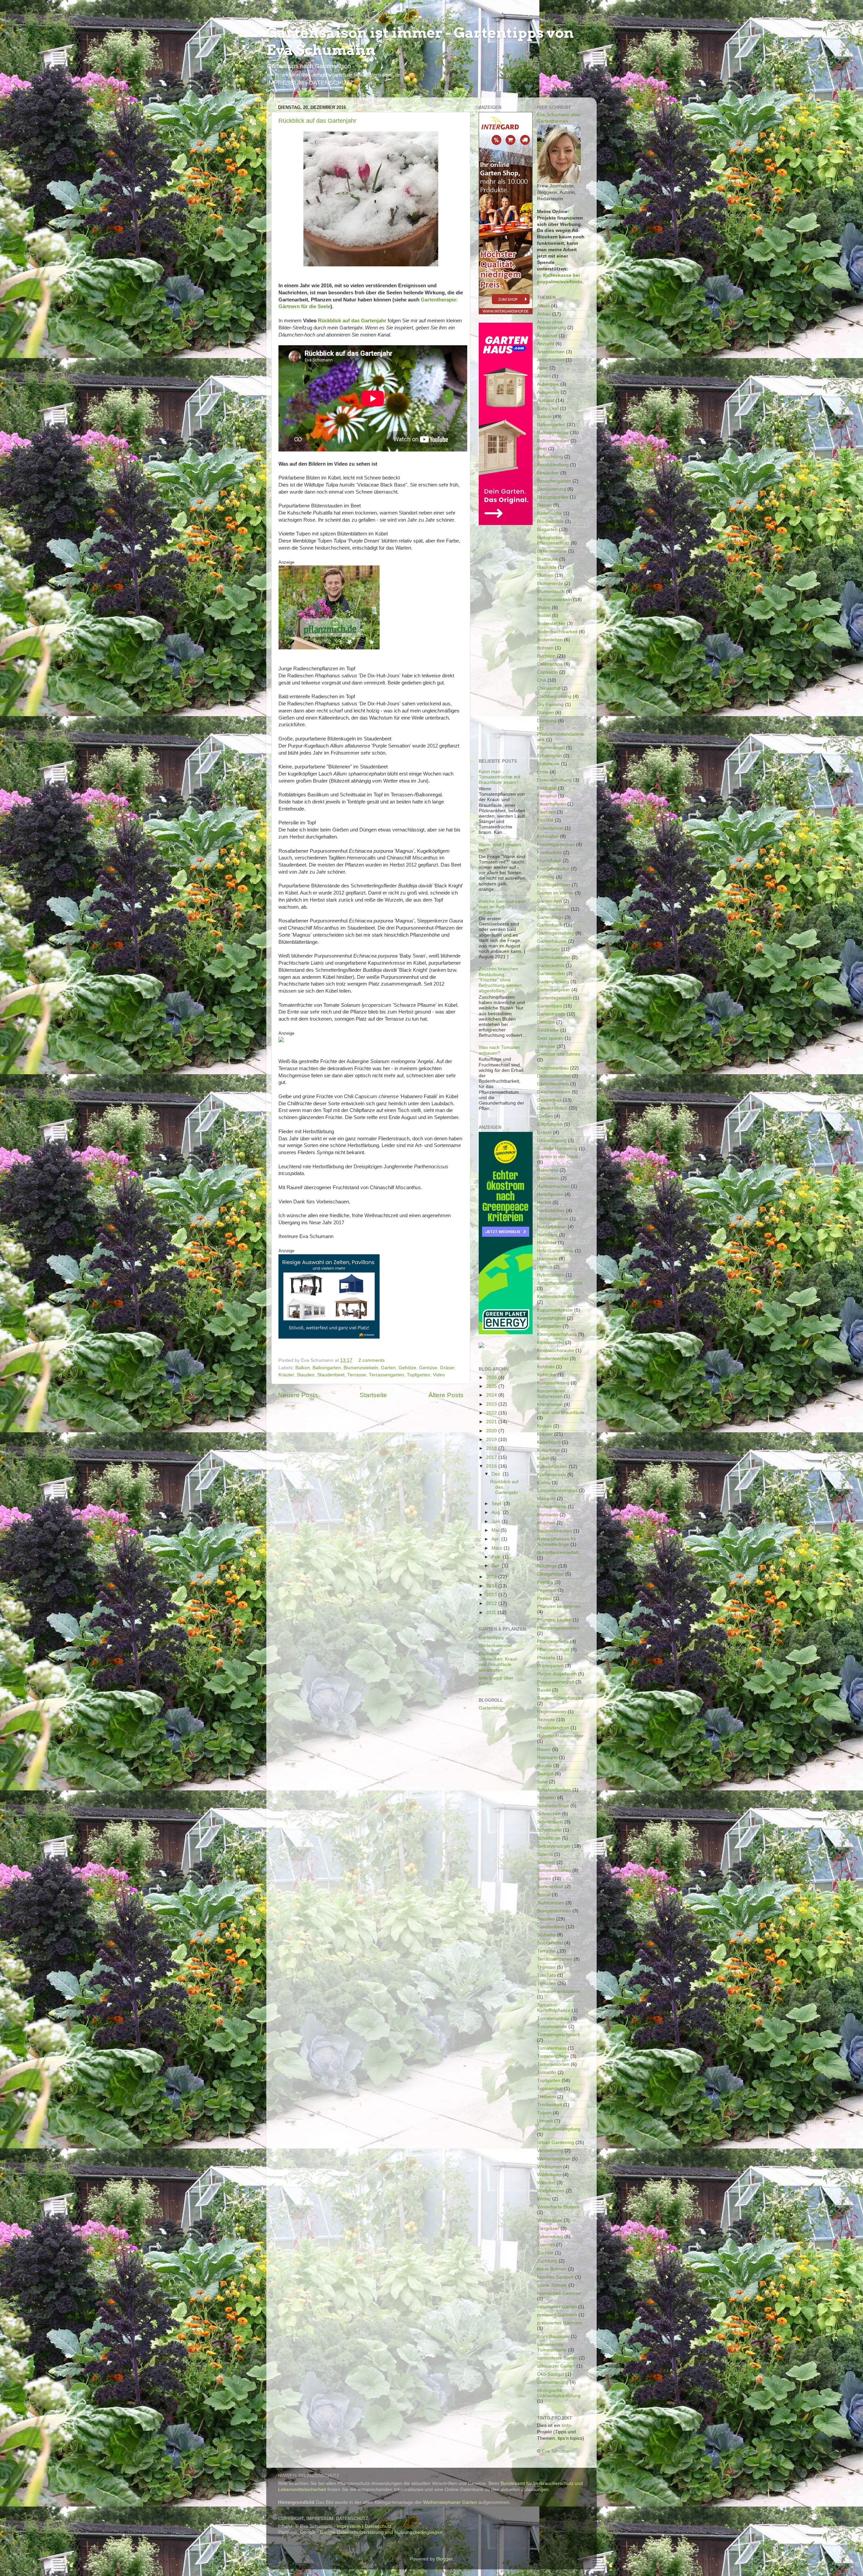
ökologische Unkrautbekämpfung (559, 2393)
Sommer (546, 1862)
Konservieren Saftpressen (551, 1394)
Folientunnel (550, 828)
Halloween (548, 1178)
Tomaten (546, 1983)
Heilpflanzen (550, 1194)
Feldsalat (547, 788)
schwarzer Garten (556, 2366)
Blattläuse (547, 559)
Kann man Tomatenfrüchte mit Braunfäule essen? (499, 777)
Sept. (498, 1504)
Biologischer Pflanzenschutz (553, 540)
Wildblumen (549, 2167)
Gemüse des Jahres (559, 1054)
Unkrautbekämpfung (559, 2129)
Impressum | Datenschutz (364, 2526)
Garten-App (549, 901)
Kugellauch (549, 1442)
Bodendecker (551, 624)
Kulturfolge (548, 1450)
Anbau (544, 314)
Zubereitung (550, 2237)
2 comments (371, 1360)
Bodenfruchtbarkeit (557, 632)
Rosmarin (547, 1758)
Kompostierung (553, 1383)
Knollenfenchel (553, 1359)
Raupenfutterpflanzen (560, 1698)
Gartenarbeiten (553, 909)
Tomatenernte (552, 2027)
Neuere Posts (298, 1395)
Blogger (444, 2559)
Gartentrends (551, 1014)
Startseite (373, 1395)
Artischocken (551, 360)
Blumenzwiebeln (361, 1368)
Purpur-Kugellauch (557, 1674)
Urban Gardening (556, 2143)
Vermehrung (550, 2151)
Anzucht (546, 344)
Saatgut (545, 1774)
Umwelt (545, 2121)
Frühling (546, 877)
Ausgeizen (548, 392)
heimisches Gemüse (559, 2293)
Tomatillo (547, 2072)
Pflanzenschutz (553, 1650)
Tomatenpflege (553, 2056)
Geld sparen (550, 1038)
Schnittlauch (550, 1822)
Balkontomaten (553, 441)
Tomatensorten (553, 2064)
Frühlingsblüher (554, 885)
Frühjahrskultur (553, 869)
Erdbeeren (548, 764)
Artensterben (551, 352)
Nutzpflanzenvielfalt (558, 1553)
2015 (492, 1577)
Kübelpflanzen (552, 1467)
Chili (542, 680)
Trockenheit (549, 2105)
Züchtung (547, 2261)
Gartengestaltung (556, 933)
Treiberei (546, 2097)
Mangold (546, 1499)
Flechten (546, 812)
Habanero (548, 1170)
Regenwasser (552, 1712)
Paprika (545, 1582)
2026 (492, 1378)
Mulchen (546, 1523)
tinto (566, 2425)
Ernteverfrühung (554, 780)
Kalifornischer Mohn (558, 1297)
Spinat (544, 1895)
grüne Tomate (552, 2285)
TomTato (546, 1975)
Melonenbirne (552, 1507)
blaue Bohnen (552, 2269)
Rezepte (546, 1720)
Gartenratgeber (554, 990)
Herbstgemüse (553, 1219)
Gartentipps (491, 1637)
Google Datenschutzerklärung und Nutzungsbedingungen (381, 2532)
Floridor (545, 820)
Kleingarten (549, 1326)
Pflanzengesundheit (558, 1628)
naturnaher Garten (557, 2307)
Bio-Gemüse (550, 521)
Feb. (497, 1557)
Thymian (546, 1967)
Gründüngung (552, 1140)
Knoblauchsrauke (556, 1351)
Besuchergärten (554, 481)
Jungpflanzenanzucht (560, 1283)
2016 (492, 1466)
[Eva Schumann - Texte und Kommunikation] (559, 128)
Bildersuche (549, 513)
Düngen (545, 713)
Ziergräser (548, 2229)
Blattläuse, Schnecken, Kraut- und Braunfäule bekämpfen (498, 1662)
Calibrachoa (550, 664)
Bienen (544, 505)
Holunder (547, 1243)
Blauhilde (547, 567)
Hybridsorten (551, 1275)
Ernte (543, 772)
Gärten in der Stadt (557, 1157)
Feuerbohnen (552, 804)
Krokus (544, 1426)
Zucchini (546, 2245)
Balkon (303, 1368)
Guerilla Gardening (557, 1149)
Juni (497, 1521)
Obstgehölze (550, 1574)
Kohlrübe (547, 1375)
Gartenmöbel (551, 974)
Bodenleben (550, 640)
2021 (492, 1422)
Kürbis (544, 1483)
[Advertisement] (506, 635)
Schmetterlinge (553, 1806)
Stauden (306, 1375)
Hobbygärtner (552, 1227)
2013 (492, 1595)
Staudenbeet (331, 1375)
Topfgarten (419, 1375)
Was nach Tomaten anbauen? (499, 1050)
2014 (492, 1586)
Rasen (544, 1690)
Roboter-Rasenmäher (560, 1736)
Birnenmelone (552, 551)
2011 (492, 1613)
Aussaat (546, 400)
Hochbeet (547, 1235)
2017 (492, 1457)
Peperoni (547, 1590)
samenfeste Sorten (557, 2358)
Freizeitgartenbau (556, 844)
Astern (544, 376)
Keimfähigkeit (551, 1318)
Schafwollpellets (554, 1790)
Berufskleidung (553, 465)
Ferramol (547, 796)
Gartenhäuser (552, 941)
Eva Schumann (558, 2451)
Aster (543, 368)
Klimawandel (550, 1342)
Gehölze (407, 1368)
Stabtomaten (551, 1903)
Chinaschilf (549, 688)
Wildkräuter (549, 2175)
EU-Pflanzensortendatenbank (560, 734)
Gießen (545, 1116)
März (498, 1548)
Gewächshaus (552, 1108)
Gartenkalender (495, 1646)
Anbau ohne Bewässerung (552, 325)
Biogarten (547, 530)
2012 (492, 1603)
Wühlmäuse (550, 2220)
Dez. (497, 1474)
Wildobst (546, 2183)
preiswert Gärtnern (557, 2315)
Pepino (544, 1598)
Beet (542, 449)
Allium (543, 306)
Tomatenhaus (552, 2048)
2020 (492, 1431)
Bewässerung (552, 489)
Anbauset (547, 336)
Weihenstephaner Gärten (450, 2502)
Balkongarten (327, 1368)
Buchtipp (546, 656)
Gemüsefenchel (554, 1076)
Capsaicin (547, 672)
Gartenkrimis (551, 965)
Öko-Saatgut (550, 2374)
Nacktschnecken (555, 1531)
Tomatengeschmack (559, 2035)
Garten (388, 1368)
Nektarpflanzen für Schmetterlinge (557, 1542)
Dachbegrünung (554, 696)
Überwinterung (553, 2382)
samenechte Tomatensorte (552, 2347)
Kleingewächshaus (557, 1334)
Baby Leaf (548, 408)
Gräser (447, 1368)
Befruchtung (550, 457)
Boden (544, 616)
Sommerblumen (554, 1870)
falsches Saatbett (555, 2277)
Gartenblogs (492, 1708)
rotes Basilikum (553, 2336)
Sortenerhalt (550, 1887)
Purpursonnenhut (556, 1682)
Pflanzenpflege (553, 1642)
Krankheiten (550, 1404)
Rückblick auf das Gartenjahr (317, 121)
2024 (492, 1395)
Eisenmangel (551, 748)
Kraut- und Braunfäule (561, 1413)
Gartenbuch (550, 925)
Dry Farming (550, 705)
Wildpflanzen (551, 2191)
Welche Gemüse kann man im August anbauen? (502, 907)
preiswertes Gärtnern (560, 2323)
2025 (492, 1386)
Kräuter (286, 1375)
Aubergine (548, 384)
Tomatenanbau (553, 2018)
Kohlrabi (546, 1367)
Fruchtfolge (549, 861)
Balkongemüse (553, 433)
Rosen (544, 1749)
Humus (545, 1267)
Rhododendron (553, 1728)
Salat (542, 1782)
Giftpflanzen (550, 1124)
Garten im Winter (555, 893)
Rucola (544, 1766)
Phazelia (546, 1658)
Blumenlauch (551, 592)
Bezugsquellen (553, 497)
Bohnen (545, 648)
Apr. (496, 1539)
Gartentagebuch (554, 998)
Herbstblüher (551, 1211)
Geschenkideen (554, 1092)
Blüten (544, 607)
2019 (492, 1440)
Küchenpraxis (552, 1475)
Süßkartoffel (550, 1943)
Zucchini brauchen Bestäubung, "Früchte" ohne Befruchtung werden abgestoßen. (500, 980)
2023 (492, 1404)
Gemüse (428, 1368)
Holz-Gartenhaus (555, 1251)
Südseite (546, 1935)
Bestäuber (548, 473)
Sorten (544, 1879)
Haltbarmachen (553, 1186)
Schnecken (549, 1814)
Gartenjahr (548, 949)
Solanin (545, 1854)
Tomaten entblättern (559, 1992)
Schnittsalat (549, 1830)
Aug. (497, 1512)
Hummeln (547, 1259)
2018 (492, 1448)
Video (439, 1375)
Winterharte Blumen (558, 2207)
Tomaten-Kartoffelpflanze (554, 2008)
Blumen (545, 575)
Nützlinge (547, 1566)
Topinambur (550, 2089)
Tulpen (544, 2113)
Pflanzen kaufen (554, 1620)
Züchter (545, 2253)
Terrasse (357, 1375)
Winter (544, 2199)
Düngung (547, 721)
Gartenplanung (553, 982)
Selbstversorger (554, 1846)
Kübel (543, 1458)
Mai (496, 1530)
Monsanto (548, 1515)
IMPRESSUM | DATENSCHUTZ (310, 83)
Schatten (546, 1798)
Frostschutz (549, 853)
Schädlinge (549, 1838)
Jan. (497, 1566)
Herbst (544, 1203)
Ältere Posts (446, 1395)
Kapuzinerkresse (555, 1310)
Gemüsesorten (553, 1084)
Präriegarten (550, 1666)
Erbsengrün (549, 756)
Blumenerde (550, 583)
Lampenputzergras (557, 1490)
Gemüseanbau (553, 1068)
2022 (492, 1413)
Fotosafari (548, 836)
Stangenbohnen (554, 1911)
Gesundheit (549, 1100)
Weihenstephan (554, 2159)
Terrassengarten (386, 1375)
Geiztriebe (548, 1030)
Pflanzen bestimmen (559, 1606)
